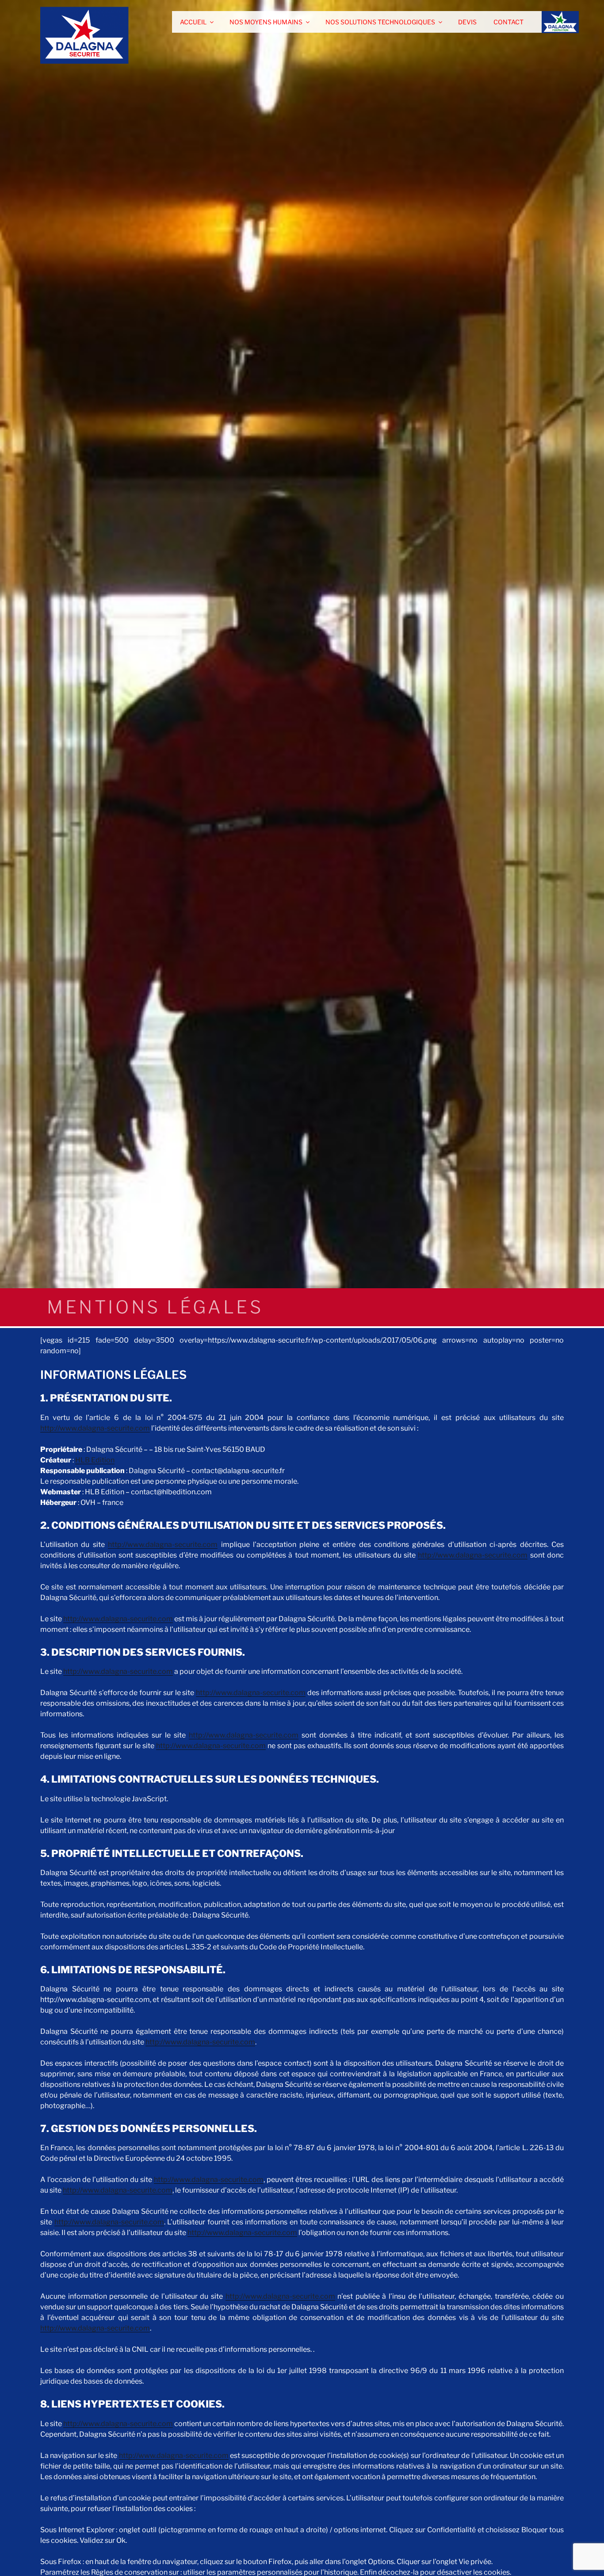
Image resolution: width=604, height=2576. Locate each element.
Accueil (193, 22)
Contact (508, 22)
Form (550, 22)
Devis (467, 22)
